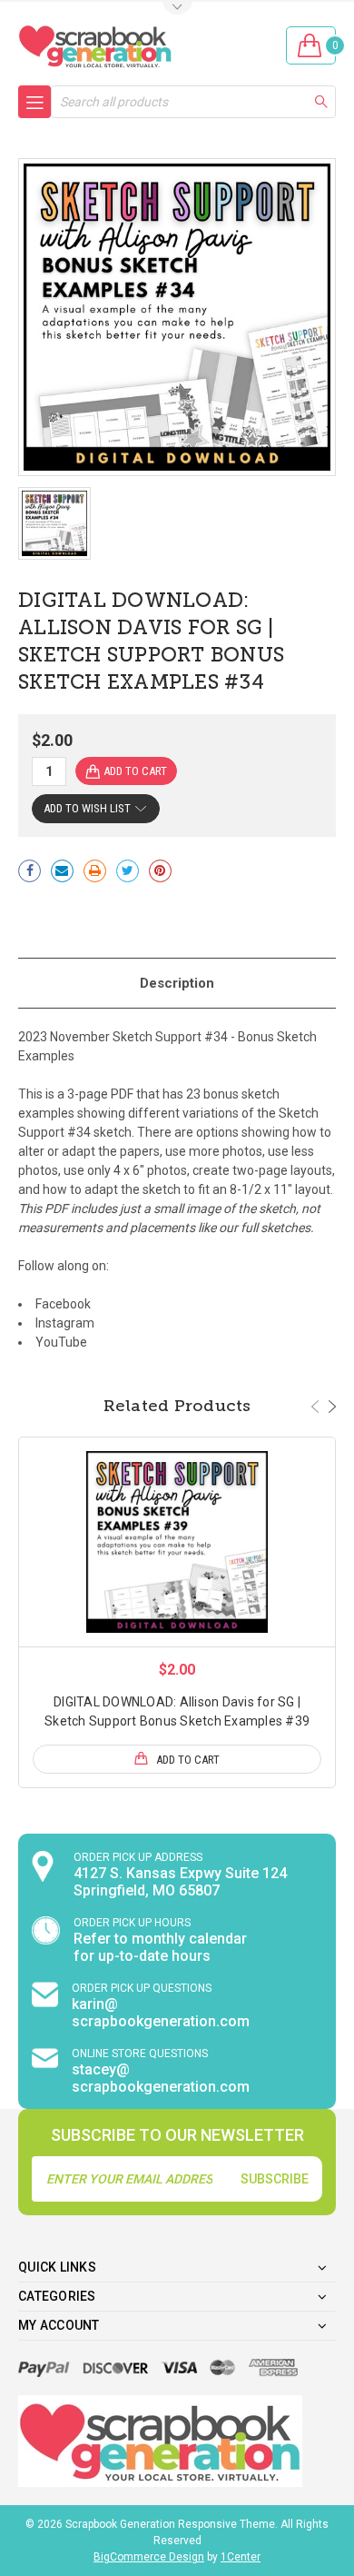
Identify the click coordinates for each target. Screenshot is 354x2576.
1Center (241, 2557)
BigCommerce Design (149, 2557)
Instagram (65, 1323)
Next (332, 1407)
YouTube (61, 1342)
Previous (315, 1407)
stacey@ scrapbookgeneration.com (161, 2078)
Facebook (63, 1304)
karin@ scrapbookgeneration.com (161, 2013)
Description (177, 983)
